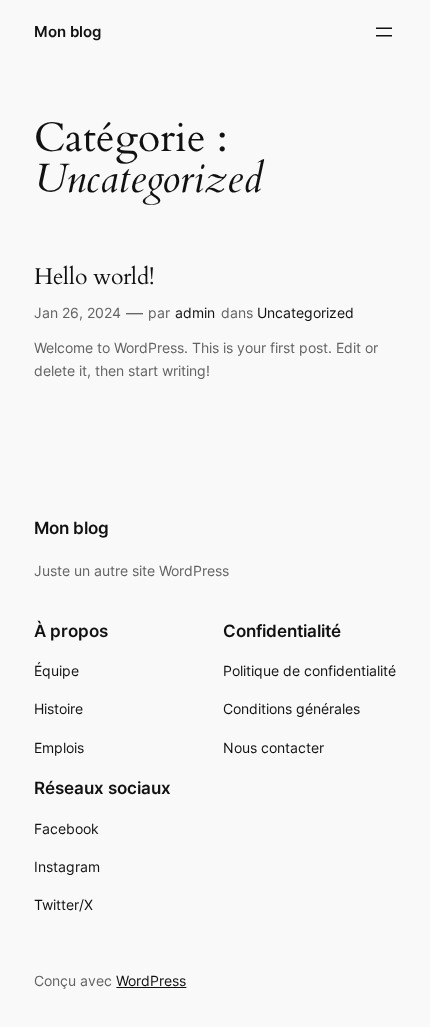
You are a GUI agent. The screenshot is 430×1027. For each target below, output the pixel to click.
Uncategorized (305, 312)
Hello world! (94, 277)
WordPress (151, 980)
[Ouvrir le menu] (384, 32)
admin (195, 312)
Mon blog (67, 32)
